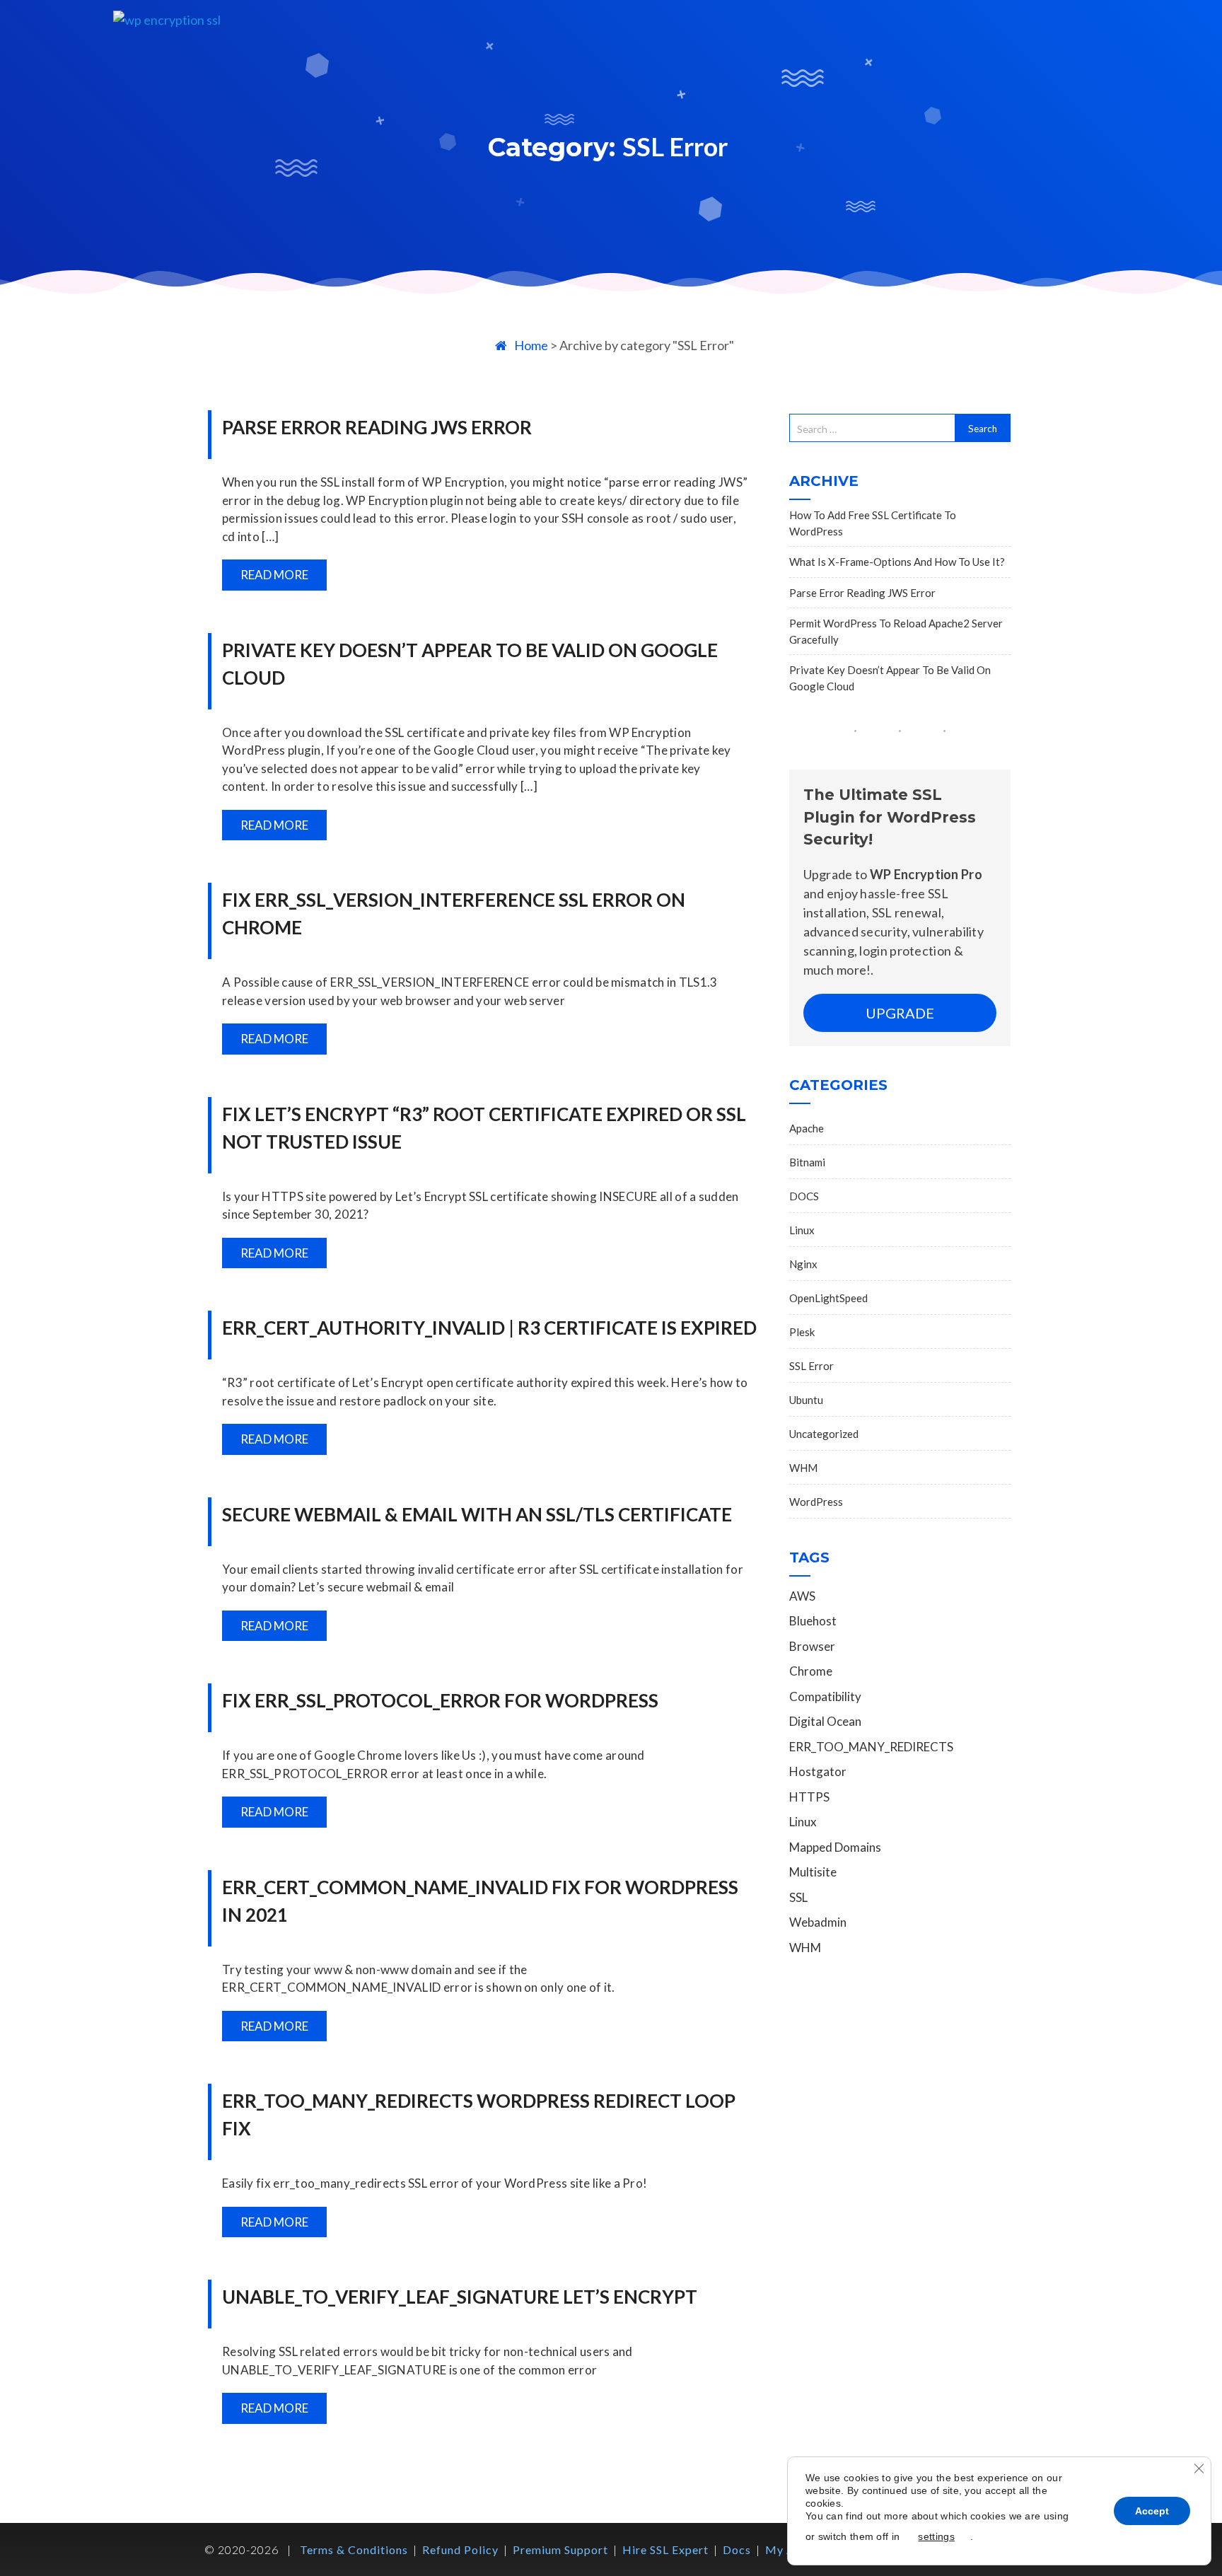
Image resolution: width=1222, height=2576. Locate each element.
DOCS (804, 1196)
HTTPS (809, 1797)
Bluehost (813, 1621)
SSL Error (811, 1366)
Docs (737, 2549)
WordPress (816, 1502)
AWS (802, 1596)
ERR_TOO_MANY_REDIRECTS (871, 1747)
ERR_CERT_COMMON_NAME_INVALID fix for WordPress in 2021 (480, 1901)
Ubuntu (806, 1400)
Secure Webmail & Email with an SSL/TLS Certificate (477, 1514)
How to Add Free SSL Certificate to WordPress (873, 523)
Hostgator (818, 1771)
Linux (802, 1230)
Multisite (813, 1872)
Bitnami (807, 1162)
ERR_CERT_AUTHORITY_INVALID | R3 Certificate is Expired (489, 1328)
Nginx (803, 1264)
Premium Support (560, 2549)
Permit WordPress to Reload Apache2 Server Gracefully (896, 631)
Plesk (802, 1332)
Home (531, 345)
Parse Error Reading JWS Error (377, 427)
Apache (807, 1128)
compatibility (825, 1696)
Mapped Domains (835, 1847)
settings (936, 2536)
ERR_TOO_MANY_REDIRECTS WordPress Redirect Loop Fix (479, 2114)
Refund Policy (460, 2549)
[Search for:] (872, 428)
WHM (803, 1468)
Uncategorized (824, 1434)
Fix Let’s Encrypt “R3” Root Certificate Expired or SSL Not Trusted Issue (484, 1128)
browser (812, 1646)
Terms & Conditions (354, 2549)
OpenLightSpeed (828, 1298)
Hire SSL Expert (665, 2549)
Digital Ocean (825, 1721)
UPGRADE (900, 1013)
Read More (274, 575)
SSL (798, 1897)
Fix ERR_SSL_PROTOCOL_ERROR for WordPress (440, 1700)
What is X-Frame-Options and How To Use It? (897, 562)
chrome (811, 1671)
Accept (1152, 2511)
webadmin (818, 1922)
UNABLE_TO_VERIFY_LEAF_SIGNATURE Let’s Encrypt (460, 2297)
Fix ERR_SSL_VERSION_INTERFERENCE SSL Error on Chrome (454, 913)
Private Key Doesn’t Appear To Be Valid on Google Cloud (470, 664)
